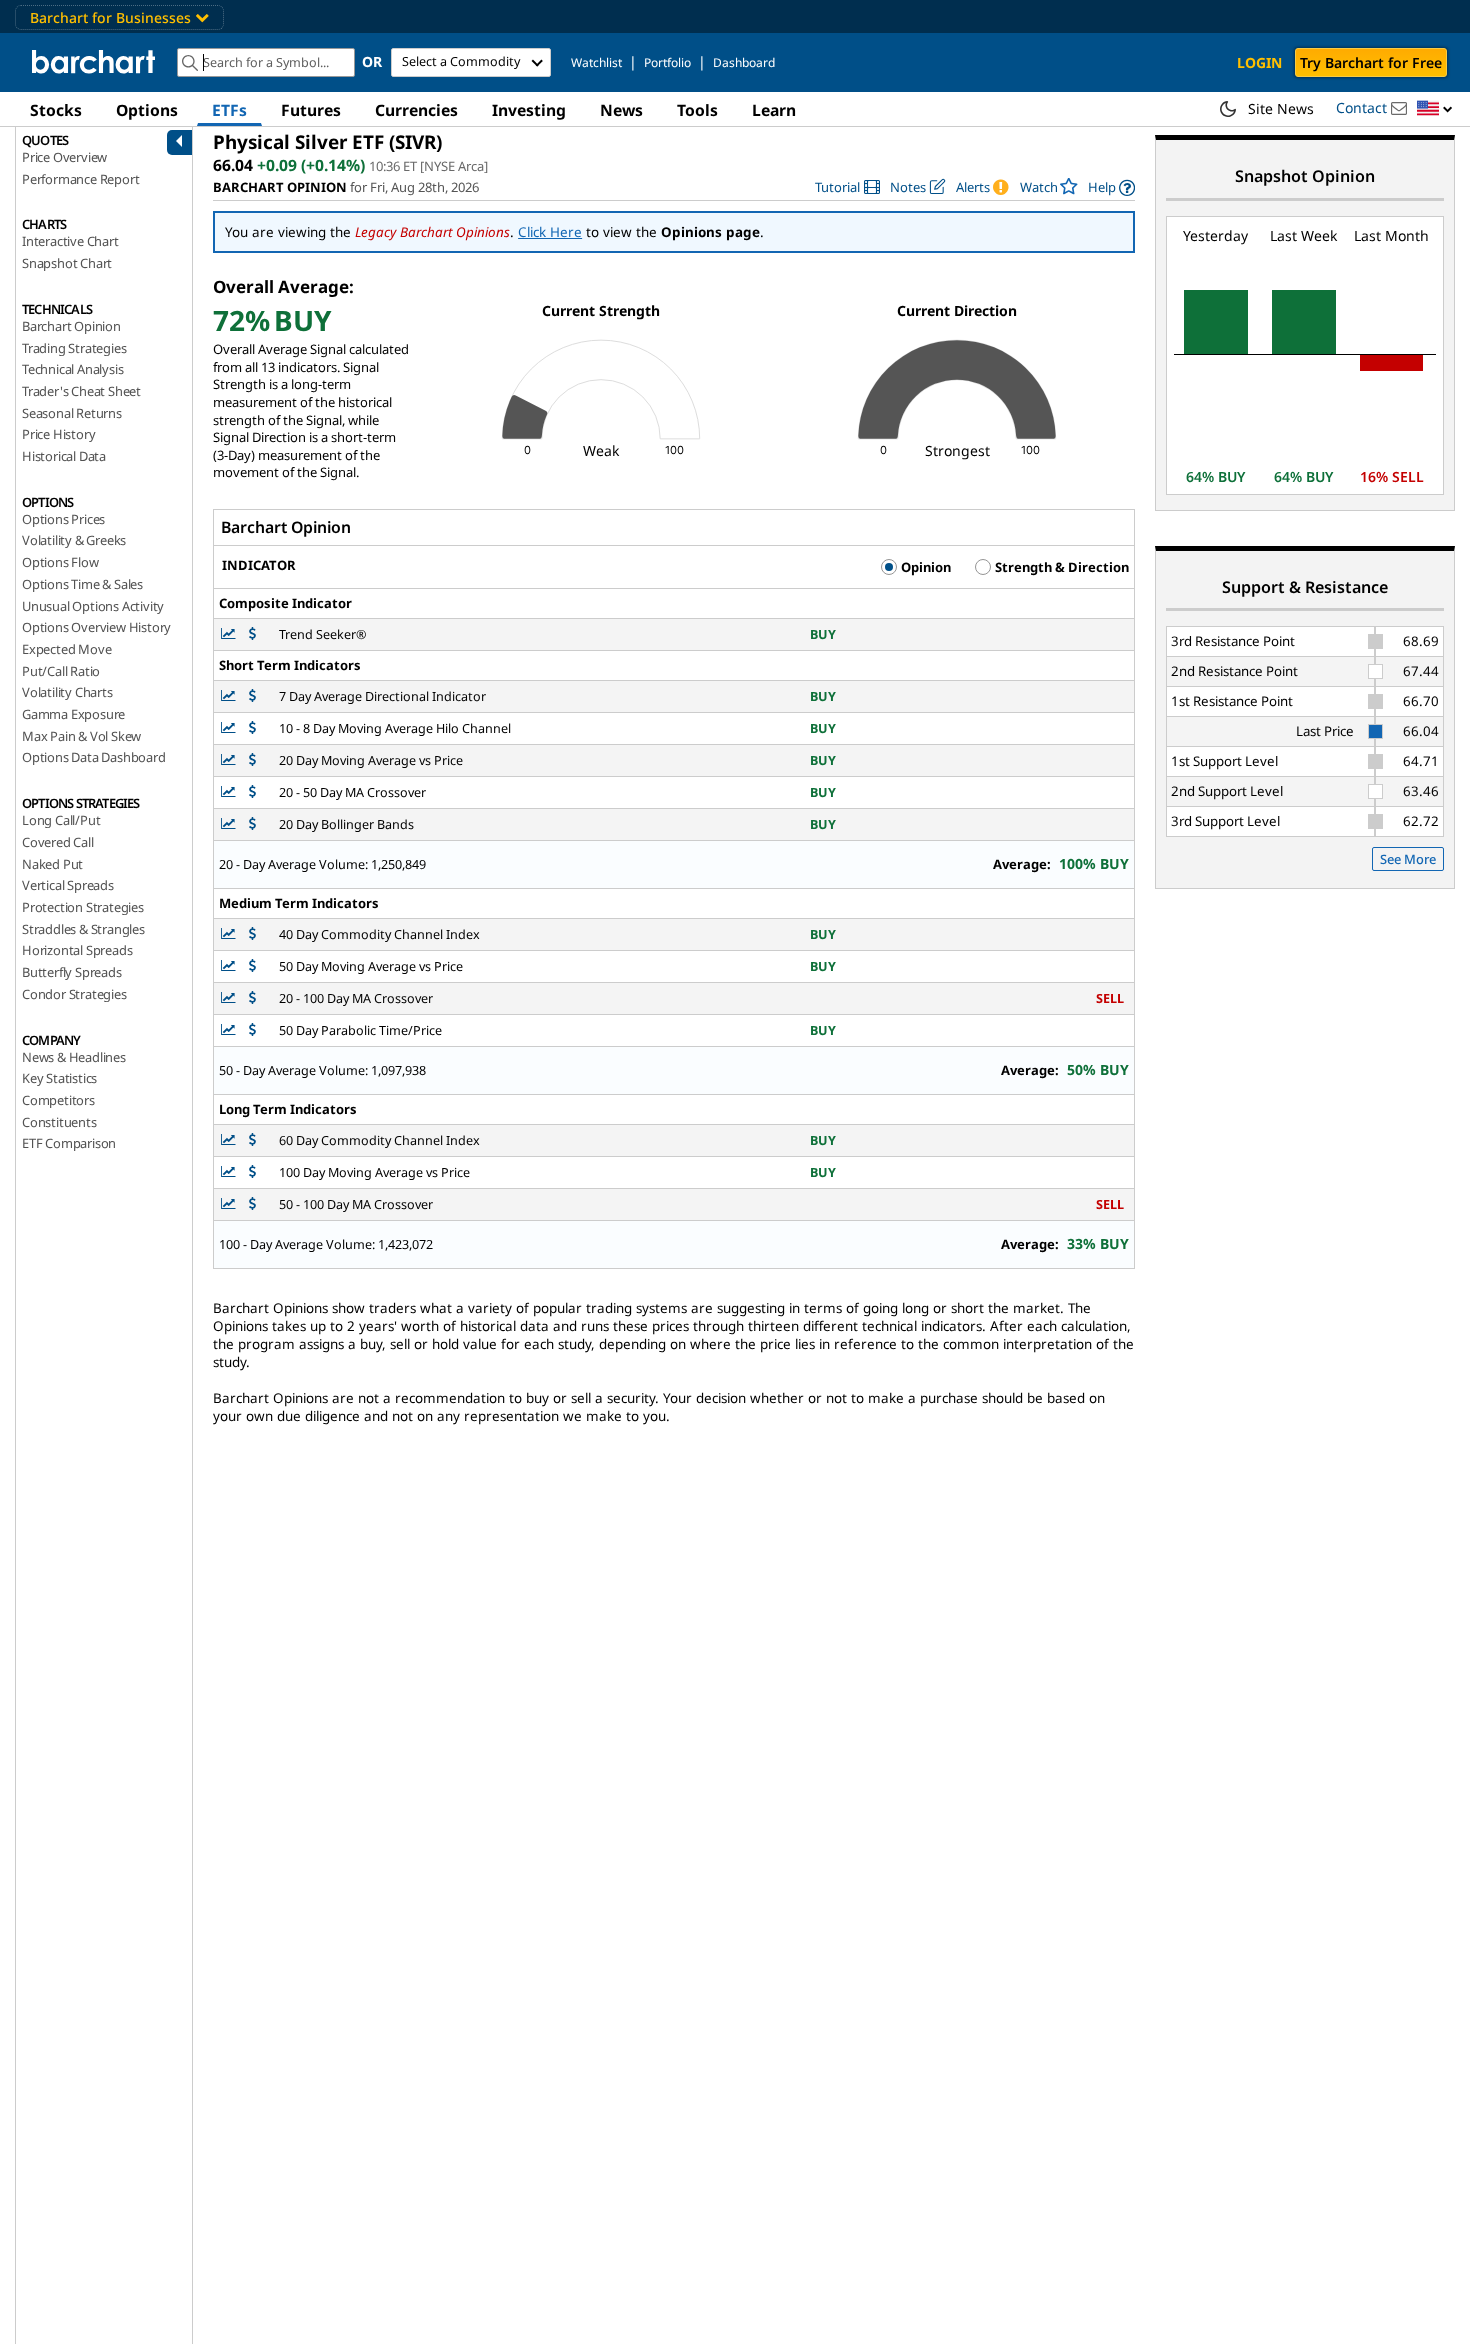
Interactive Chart (70, 241)
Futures (311, 110)
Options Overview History (96, 627)
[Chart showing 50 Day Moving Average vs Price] (230, 966)
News (621, 110)
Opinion (924, 567)
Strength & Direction (1060, 567)
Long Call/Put (61, 820)
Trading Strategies (74, 348)
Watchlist (596, 62)
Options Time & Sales (82, 584)
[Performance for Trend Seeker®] (252, 634)
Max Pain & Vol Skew (81, 736)
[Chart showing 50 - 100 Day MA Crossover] (230, 1204)
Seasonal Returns (72, 413)
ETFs (229, 110)
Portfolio (667, 62)
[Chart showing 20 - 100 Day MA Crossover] (230, 998)
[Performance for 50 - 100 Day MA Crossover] (252, 1204)
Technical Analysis (72, 369)
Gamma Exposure (73, 714)
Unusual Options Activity (93, 606)
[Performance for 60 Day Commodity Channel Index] (252, 1140)
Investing (529, 110)
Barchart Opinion (71, 326)
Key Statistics (59, 1078)
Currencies (416, 110)
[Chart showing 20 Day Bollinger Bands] (230, 824)
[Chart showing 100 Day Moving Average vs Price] (230, 1172)
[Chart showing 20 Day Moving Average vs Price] (230, 760)
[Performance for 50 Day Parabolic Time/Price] (252, 1030)
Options (147, 110)
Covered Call (58, 842)
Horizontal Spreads (77, 950)
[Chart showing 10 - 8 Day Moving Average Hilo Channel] (230, 728)
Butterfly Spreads (72, 972)
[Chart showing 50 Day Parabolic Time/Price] (230, 1030)
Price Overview (64, 157)
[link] (847, 187)
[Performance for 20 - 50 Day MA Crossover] (252, 792)
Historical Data (64, 456)
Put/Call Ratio (61, 671)
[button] (1435, 109)
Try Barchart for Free (1371, 62)
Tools (697, 110)
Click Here (550, 232)
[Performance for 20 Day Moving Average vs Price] (252, 760)
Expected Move (66, 649)
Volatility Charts (67, 692)
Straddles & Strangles (83, 929)
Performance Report (80, 179)
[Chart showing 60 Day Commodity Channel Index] (230, 1140)
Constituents (59, 1122)
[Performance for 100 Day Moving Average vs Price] (252, 1172)
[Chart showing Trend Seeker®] (230, 634)
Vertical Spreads (68, 885)
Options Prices (63, 519)
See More (1408, 859)
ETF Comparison (69, 1143)
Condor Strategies (74, 994)
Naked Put (52, 864)
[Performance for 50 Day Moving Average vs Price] (252, 966)
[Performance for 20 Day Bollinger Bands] (252, 824)
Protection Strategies (83, 907)
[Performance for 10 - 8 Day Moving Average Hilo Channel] (252, 728)
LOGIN (1259, 62)
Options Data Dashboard (94, 757)
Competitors (58, 1100)
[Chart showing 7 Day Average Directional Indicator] (230, 696)
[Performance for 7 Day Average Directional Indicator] (252, 696)
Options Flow (60, 562)
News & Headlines (74, 1057)
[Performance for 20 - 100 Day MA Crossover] (252, 998)
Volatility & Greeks (74, 540)
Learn (774, 110)
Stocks (56, 110)
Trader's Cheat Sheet (81, 391)
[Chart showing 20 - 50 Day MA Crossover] (230, 792)
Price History (58, 434)
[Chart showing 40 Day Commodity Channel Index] (230, 934)
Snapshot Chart (67, 263)
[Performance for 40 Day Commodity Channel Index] (252, 934)
